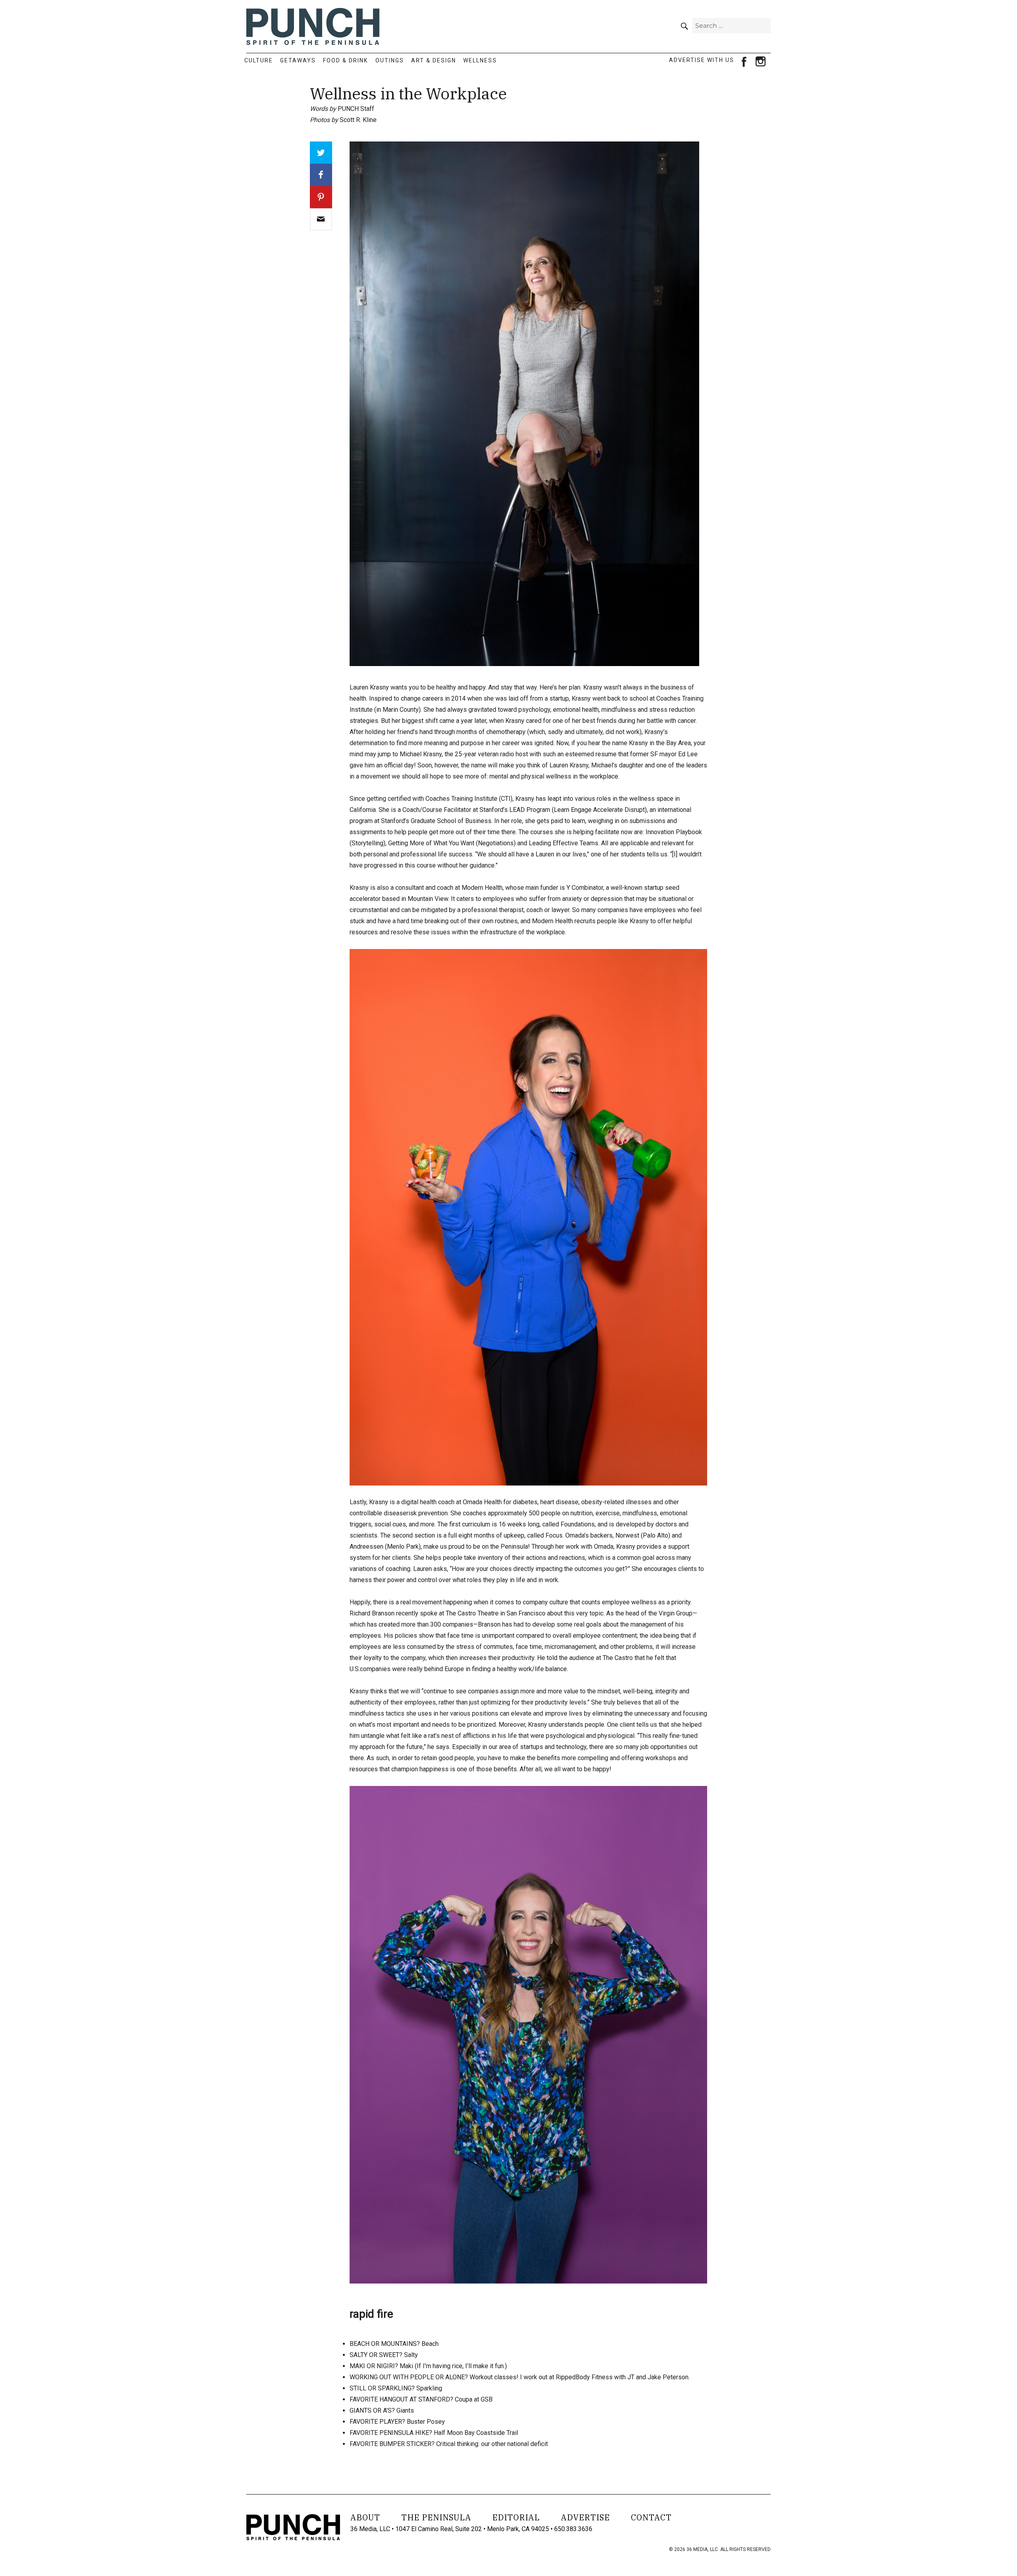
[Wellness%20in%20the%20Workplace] (321, 219)
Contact (651, 2517)
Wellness (480, 60)
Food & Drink (345, 60)
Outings (390, 60)
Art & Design (434, 60)
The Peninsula (436, 2517)
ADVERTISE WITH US (702, 60)
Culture (259, 60)
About (365, 2517)
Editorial (516, 2517)
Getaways (298, 60)
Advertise (585, 2517)
